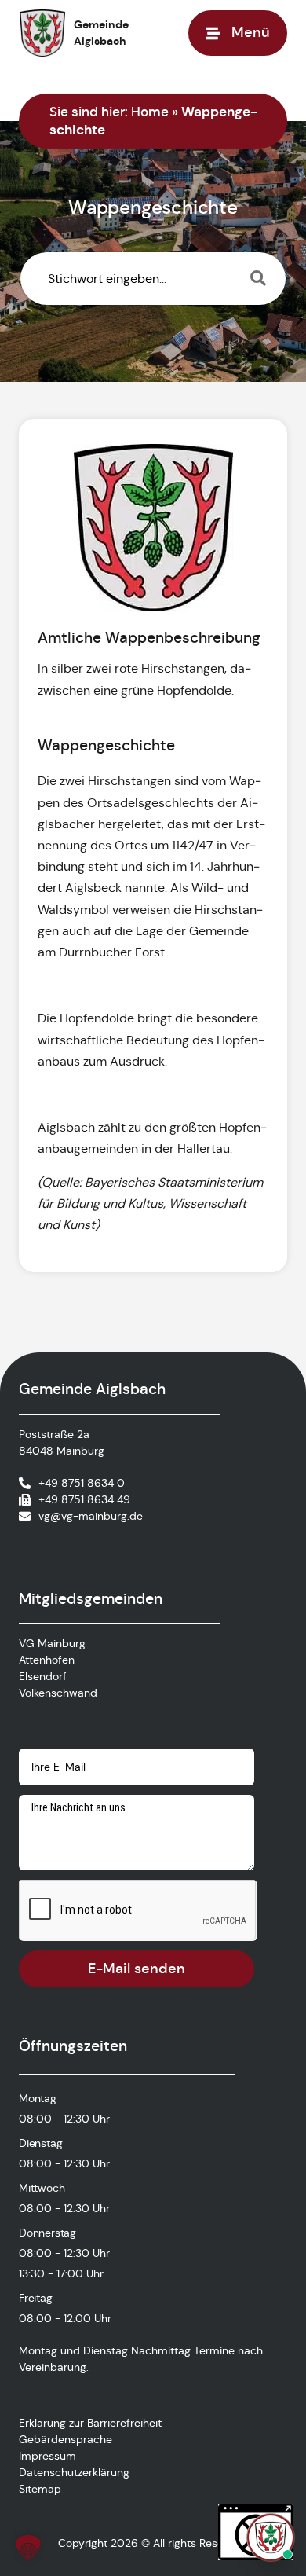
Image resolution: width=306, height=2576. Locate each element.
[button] (28, 2548)
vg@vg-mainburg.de (91, 1516)
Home (150, 112)
